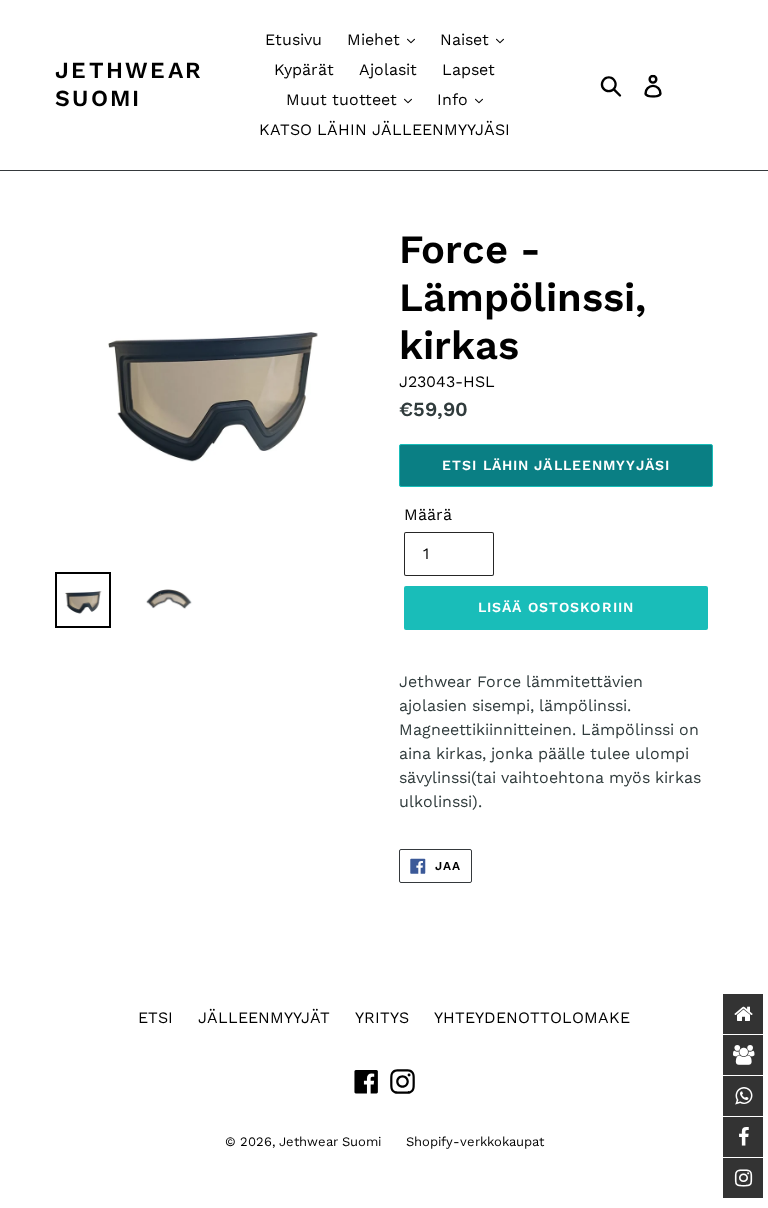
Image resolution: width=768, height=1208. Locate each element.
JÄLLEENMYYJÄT (264, 1017)
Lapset (468, 69)
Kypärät (304, 69)
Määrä (428, 514)
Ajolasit (388, 69)
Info (455, 99)
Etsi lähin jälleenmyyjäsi (556, 465)
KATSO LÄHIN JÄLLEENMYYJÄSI (384, 129)
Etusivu (293, 39)
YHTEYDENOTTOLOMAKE (532, 1017)
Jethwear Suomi (129, 84)
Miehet (376, 39)
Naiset (467, 39)
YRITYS (382, 1017)
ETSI (155, 1017)
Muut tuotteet (344, 99)
